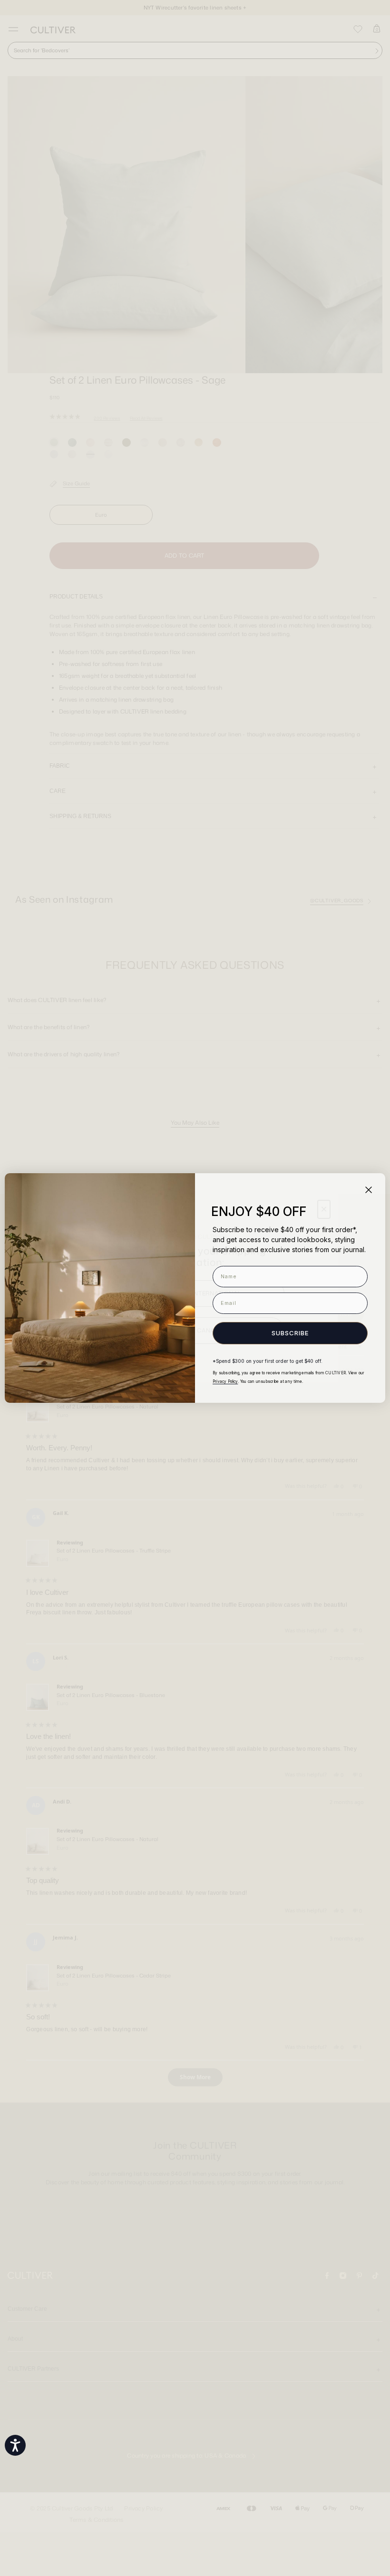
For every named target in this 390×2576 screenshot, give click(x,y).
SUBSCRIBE (290, 1333)
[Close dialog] (369, 1190)
